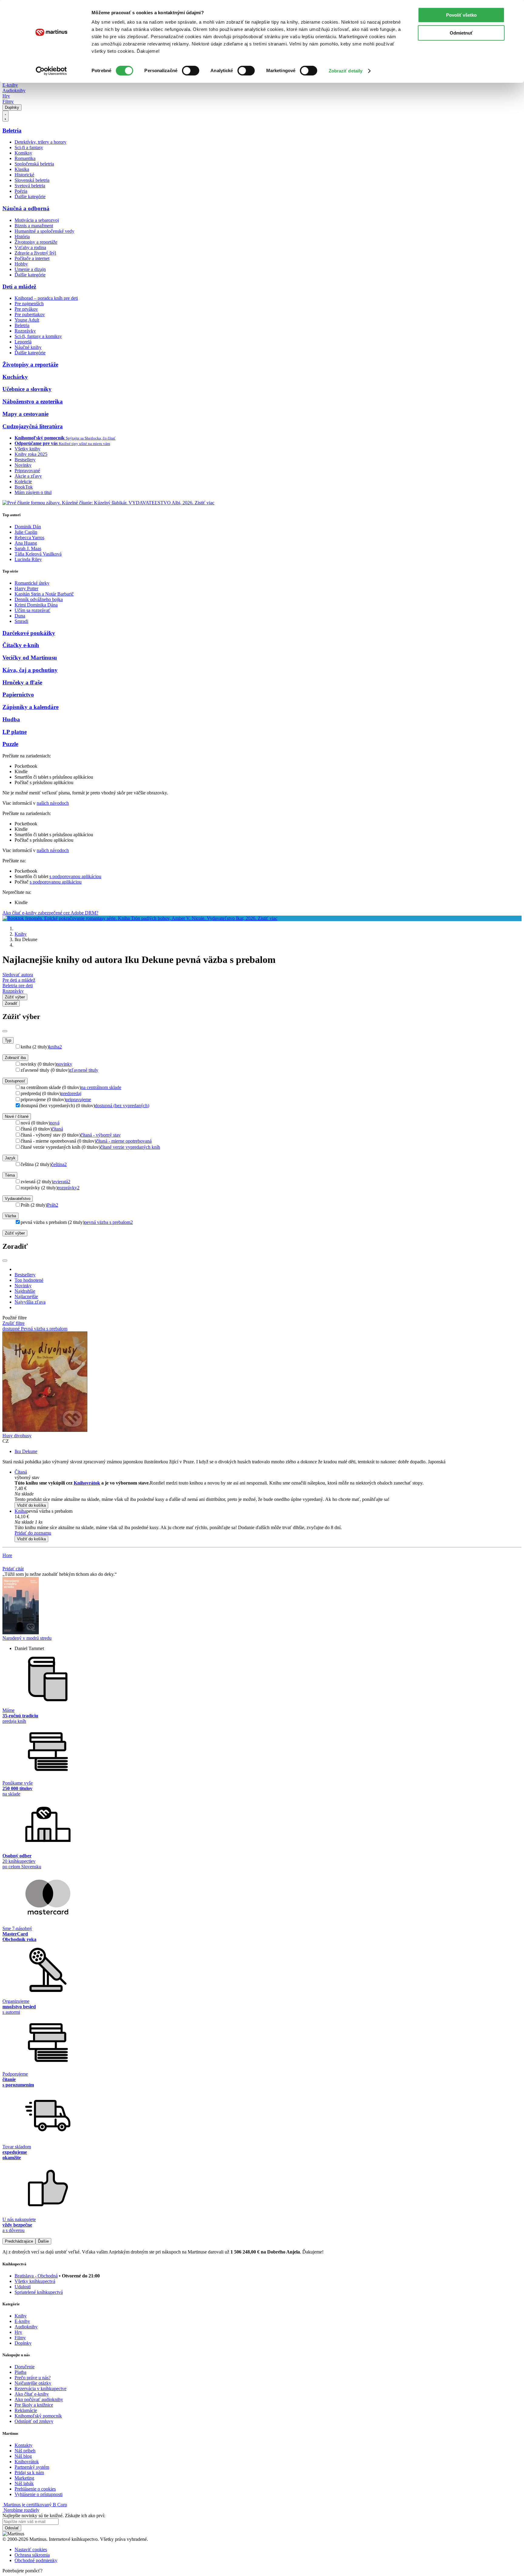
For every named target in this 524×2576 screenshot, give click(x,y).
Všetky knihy (27, 449)
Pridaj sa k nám (29, 2472)
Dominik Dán (28, 527)
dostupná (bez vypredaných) (122, 1106)
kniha (55, 1047)
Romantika (25, 158)
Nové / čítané (17, 1116)
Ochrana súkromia (32, 2555)
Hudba (11, 719)
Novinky (23, 465)
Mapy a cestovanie (25, 414)
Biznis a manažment (34, 226)
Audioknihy (14, 90)
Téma (10, 1175)
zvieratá (62, 1182)
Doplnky (12, 107)
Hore (7, 1555)
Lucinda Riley (28, 559)
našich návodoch (53, 803)
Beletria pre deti (18, 986)
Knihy (21, 934)
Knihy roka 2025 (31, 454)
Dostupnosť (15, 1081)
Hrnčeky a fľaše (22, 682)
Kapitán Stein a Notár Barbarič (44, 594)
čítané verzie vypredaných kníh (130, 1147)
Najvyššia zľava (30, 1302)
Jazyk (10, 1158)
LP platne (15, 732)
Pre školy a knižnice (34, 2405)
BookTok (24, 487)
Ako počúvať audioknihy (39, 2399)
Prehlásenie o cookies (35, 2489)
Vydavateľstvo (18, 1199)
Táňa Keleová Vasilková (38, 554)
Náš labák (24, 2483)
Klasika (22, 169)
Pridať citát (13, 1569)
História (22, 237)
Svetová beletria (30, 186)
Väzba (10, 1216)
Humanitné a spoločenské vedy (44, 231)
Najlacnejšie (26, 1296)
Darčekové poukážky (29, 633)
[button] (268, 1494)
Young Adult (27, 320)
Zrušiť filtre (13, 1323)
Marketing (24, 2478)
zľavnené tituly (84, 1070)
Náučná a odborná (26, 208)
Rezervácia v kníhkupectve (40, 2389)
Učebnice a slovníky (27, 389)
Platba (20, 2372)
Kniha (20, 1511)
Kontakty (24, 2445)
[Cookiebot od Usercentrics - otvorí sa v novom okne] (51, 71)
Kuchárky (15, 377)
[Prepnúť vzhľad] (5, 116)
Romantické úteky (32, 583)
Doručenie (25, 2367)
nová (55, 1123)
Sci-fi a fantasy (29, 147)
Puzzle (10, 744)
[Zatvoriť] (5, 1031)
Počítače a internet (32, 258)
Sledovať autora (18, 975)
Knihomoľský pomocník (38, 2416)
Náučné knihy (28, 347)
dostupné (12, 1329)
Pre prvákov (26, 309)
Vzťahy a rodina (30, 247)
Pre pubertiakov (30, 314)
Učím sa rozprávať (32, 610)
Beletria (12, 130)
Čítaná (21, 1472)
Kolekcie (23, 481)
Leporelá (23, 342)
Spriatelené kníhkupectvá (39, 2292)
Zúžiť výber (15, 1233)
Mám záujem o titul (33, 492)
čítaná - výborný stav (101, 1135)
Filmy (8, 101)
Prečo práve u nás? (33, 2378)
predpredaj (71, 1093)
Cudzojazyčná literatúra (33, 426)
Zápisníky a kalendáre (30, 707)
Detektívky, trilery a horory (40, 142)
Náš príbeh (25, 2451)
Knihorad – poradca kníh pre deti (46, 298)
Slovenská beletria (32, 180)
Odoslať (12, 2528)
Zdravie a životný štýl (35, 253)
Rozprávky (25, 331)
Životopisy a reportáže (36, 242)
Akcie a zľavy (28, 476)
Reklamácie (26, 2410)
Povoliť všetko (461, 15)
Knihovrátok (87, 1483)
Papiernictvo (18, 695)
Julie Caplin (26, 532)
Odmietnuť (461, 33)
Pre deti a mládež (19, 980)
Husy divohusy (17, 1436)
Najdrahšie (25, 1291)
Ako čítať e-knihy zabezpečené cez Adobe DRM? (50, 913)
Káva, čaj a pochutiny (30, 670)
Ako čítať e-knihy (32, 2394)
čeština (59, 1164)
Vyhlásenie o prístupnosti (39, 2494)
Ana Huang (26, 543)
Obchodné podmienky (36, 2560)
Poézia (21, 191)
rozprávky (69, 1188)
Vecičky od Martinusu (30, 658)
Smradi (21, 621)
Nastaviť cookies (31, 2549)
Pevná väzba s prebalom (44, 1329)
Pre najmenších (29, 304)
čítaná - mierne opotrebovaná (124, 1141)
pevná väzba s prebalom (109, 1222)
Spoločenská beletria (34, 164)
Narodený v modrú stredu (27, 1638)
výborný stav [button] (27, 1477)
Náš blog (23, 2456)
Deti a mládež (19, 287)
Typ (8, 1040)
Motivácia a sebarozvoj (37, 220)
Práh (53, 1205)
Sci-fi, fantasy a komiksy (38, 336)
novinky (64, 1064)
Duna (20, 616)
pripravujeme (78, 1099)
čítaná (57, 1129)
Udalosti (23, 2287)
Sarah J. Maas (28, 548)
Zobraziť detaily (346, 71)
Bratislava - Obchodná (36, 2276)
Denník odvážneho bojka (39, 599)
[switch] (191, 71)
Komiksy (23, 153)
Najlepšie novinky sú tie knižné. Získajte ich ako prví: (54, 2516)
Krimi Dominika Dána (36, 605)
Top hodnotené (29, 1280)
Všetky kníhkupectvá (35, 2281)
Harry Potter (26, 588)
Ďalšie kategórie (30, 197)
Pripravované (27, 471)
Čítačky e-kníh (21, 645)
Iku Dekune (26, 1451)
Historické (24, 175)
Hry (6, 96)
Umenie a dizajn (30, 269)
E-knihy (10, 85)
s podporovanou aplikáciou (75, 876)
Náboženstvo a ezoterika (33, 401)
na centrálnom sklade (101, 1087)
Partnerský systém (32, 2467)
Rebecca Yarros (29, 538)
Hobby (21, 264)
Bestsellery (25, 460)
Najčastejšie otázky (33, 2383)
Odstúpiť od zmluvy (34, 2421)
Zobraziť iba (15, 1058)
